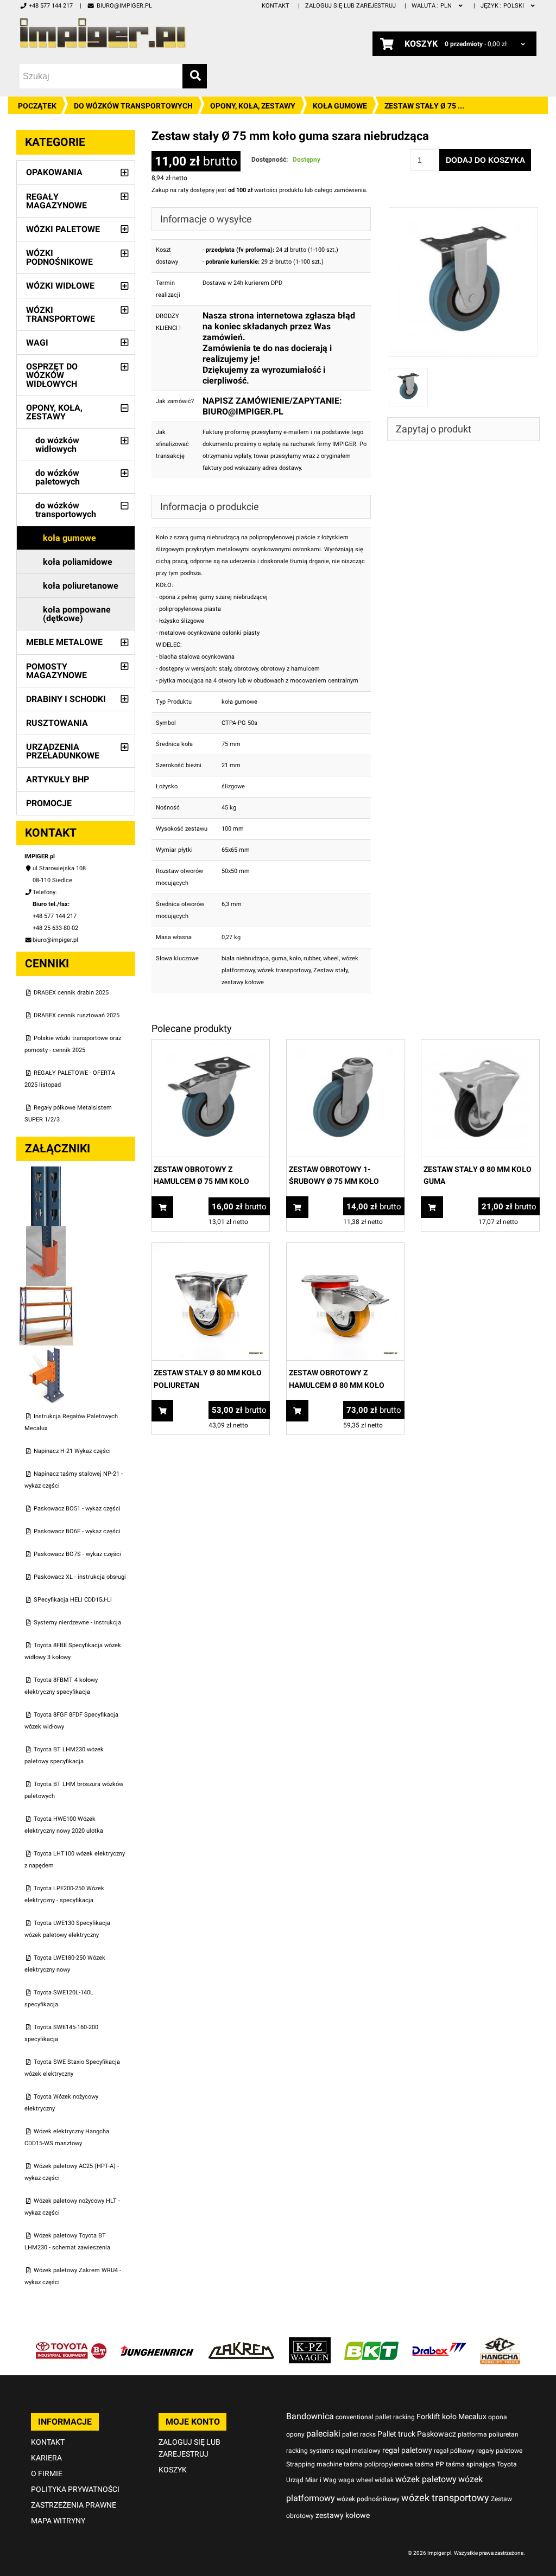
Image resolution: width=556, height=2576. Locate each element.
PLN (432, 6)
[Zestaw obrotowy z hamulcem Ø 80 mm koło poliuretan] (345, 1249)
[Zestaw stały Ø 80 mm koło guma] (480, 1045)
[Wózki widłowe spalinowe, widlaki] (500, 2343)
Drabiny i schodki (66, 699)
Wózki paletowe (63, 229)
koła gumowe (340, 106)
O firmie (47, 2473)
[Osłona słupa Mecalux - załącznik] (46, 1232)
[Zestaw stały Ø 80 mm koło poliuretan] (211, 1249)
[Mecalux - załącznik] (46, 1172)
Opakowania (54, 172)
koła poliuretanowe (81, 586)
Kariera (46, 2458)
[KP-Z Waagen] (310, 2343)
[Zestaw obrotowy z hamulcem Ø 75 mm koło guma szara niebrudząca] (211, 1045)
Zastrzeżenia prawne (74, 2505)
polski (503, 6)
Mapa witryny (58, 2521)
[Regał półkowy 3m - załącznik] (46, 1292)
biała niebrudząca (245, 958)
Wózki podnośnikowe (59, 257)
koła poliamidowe (78, 562)
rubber (312, 958)
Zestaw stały (330, 970)
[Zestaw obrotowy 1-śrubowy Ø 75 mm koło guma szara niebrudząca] (345, 1045)
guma (279, 958)
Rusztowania (57, 723)
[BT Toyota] (71, 2343)
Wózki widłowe (60, 286)
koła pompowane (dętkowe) (77, 614)
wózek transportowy (284, 970)
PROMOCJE (49, 803)
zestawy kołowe (243, 982)
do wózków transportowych (133, 106)
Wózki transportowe (61, 314)
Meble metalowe (64, 642)
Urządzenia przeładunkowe (63, 751)
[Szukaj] (195, 76)
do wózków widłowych (57, 445)
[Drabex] (439, 2343)
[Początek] (103, 33)
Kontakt (276, 6)
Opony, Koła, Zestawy (253, 106)
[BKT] (371, 2343)
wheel (331, 958)
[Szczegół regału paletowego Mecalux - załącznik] (46, 1351)
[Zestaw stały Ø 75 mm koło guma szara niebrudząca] (464, 213)
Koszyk (173, 2470)
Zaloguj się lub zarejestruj (350, 6)
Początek (37, 106)
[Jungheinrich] (157, 2343)
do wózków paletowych (58, 477)
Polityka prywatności (75, 2489)
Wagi (37, 343)
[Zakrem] (241, 2343)
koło (295, 958)
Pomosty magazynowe (56, 671)
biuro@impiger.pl (124, 6)
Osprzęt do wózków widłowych (52, 375)
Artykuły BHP (58, 779)
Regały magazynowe (56, 201)
